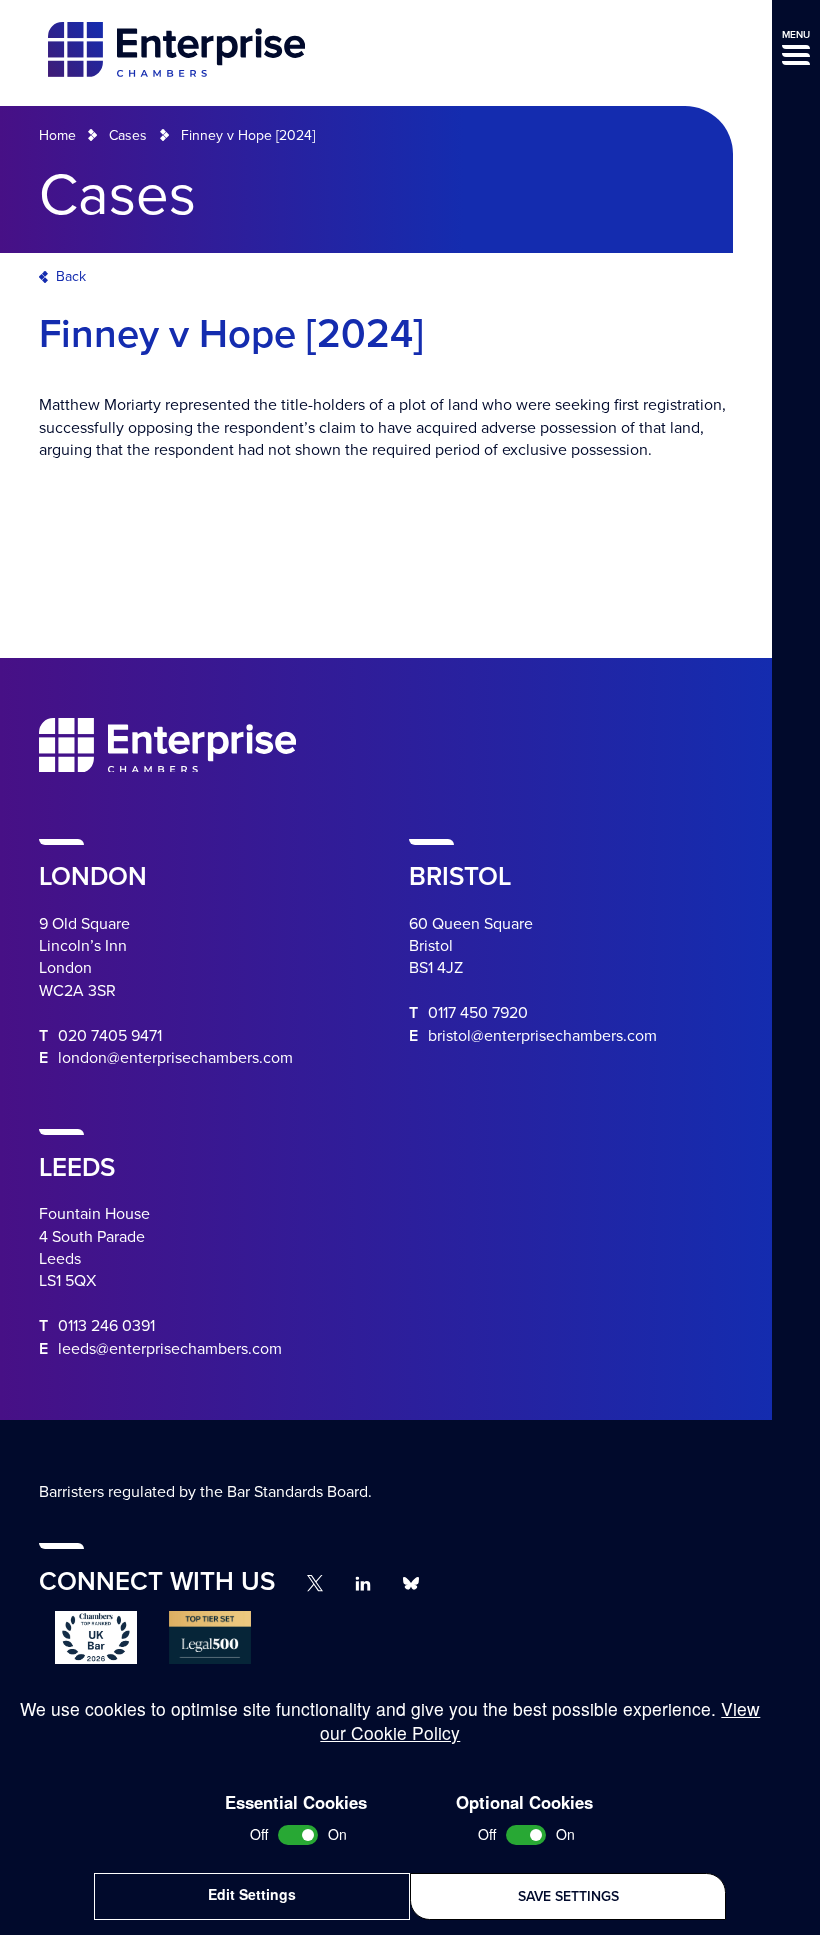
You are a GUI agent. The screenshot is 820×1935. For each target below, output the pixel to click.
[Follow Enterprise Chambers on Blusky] (411, 1584)
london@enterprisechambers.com (175, 1058)
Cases (128, 135)
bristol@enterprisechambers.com (542, 1036)
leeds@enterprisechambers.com (170, 1349)
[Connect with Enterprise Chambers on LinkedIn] (363, 1583)
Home (57, 135)
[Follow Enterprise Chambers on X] (315, 1583)
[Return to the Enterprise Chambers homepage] (176, 52)
